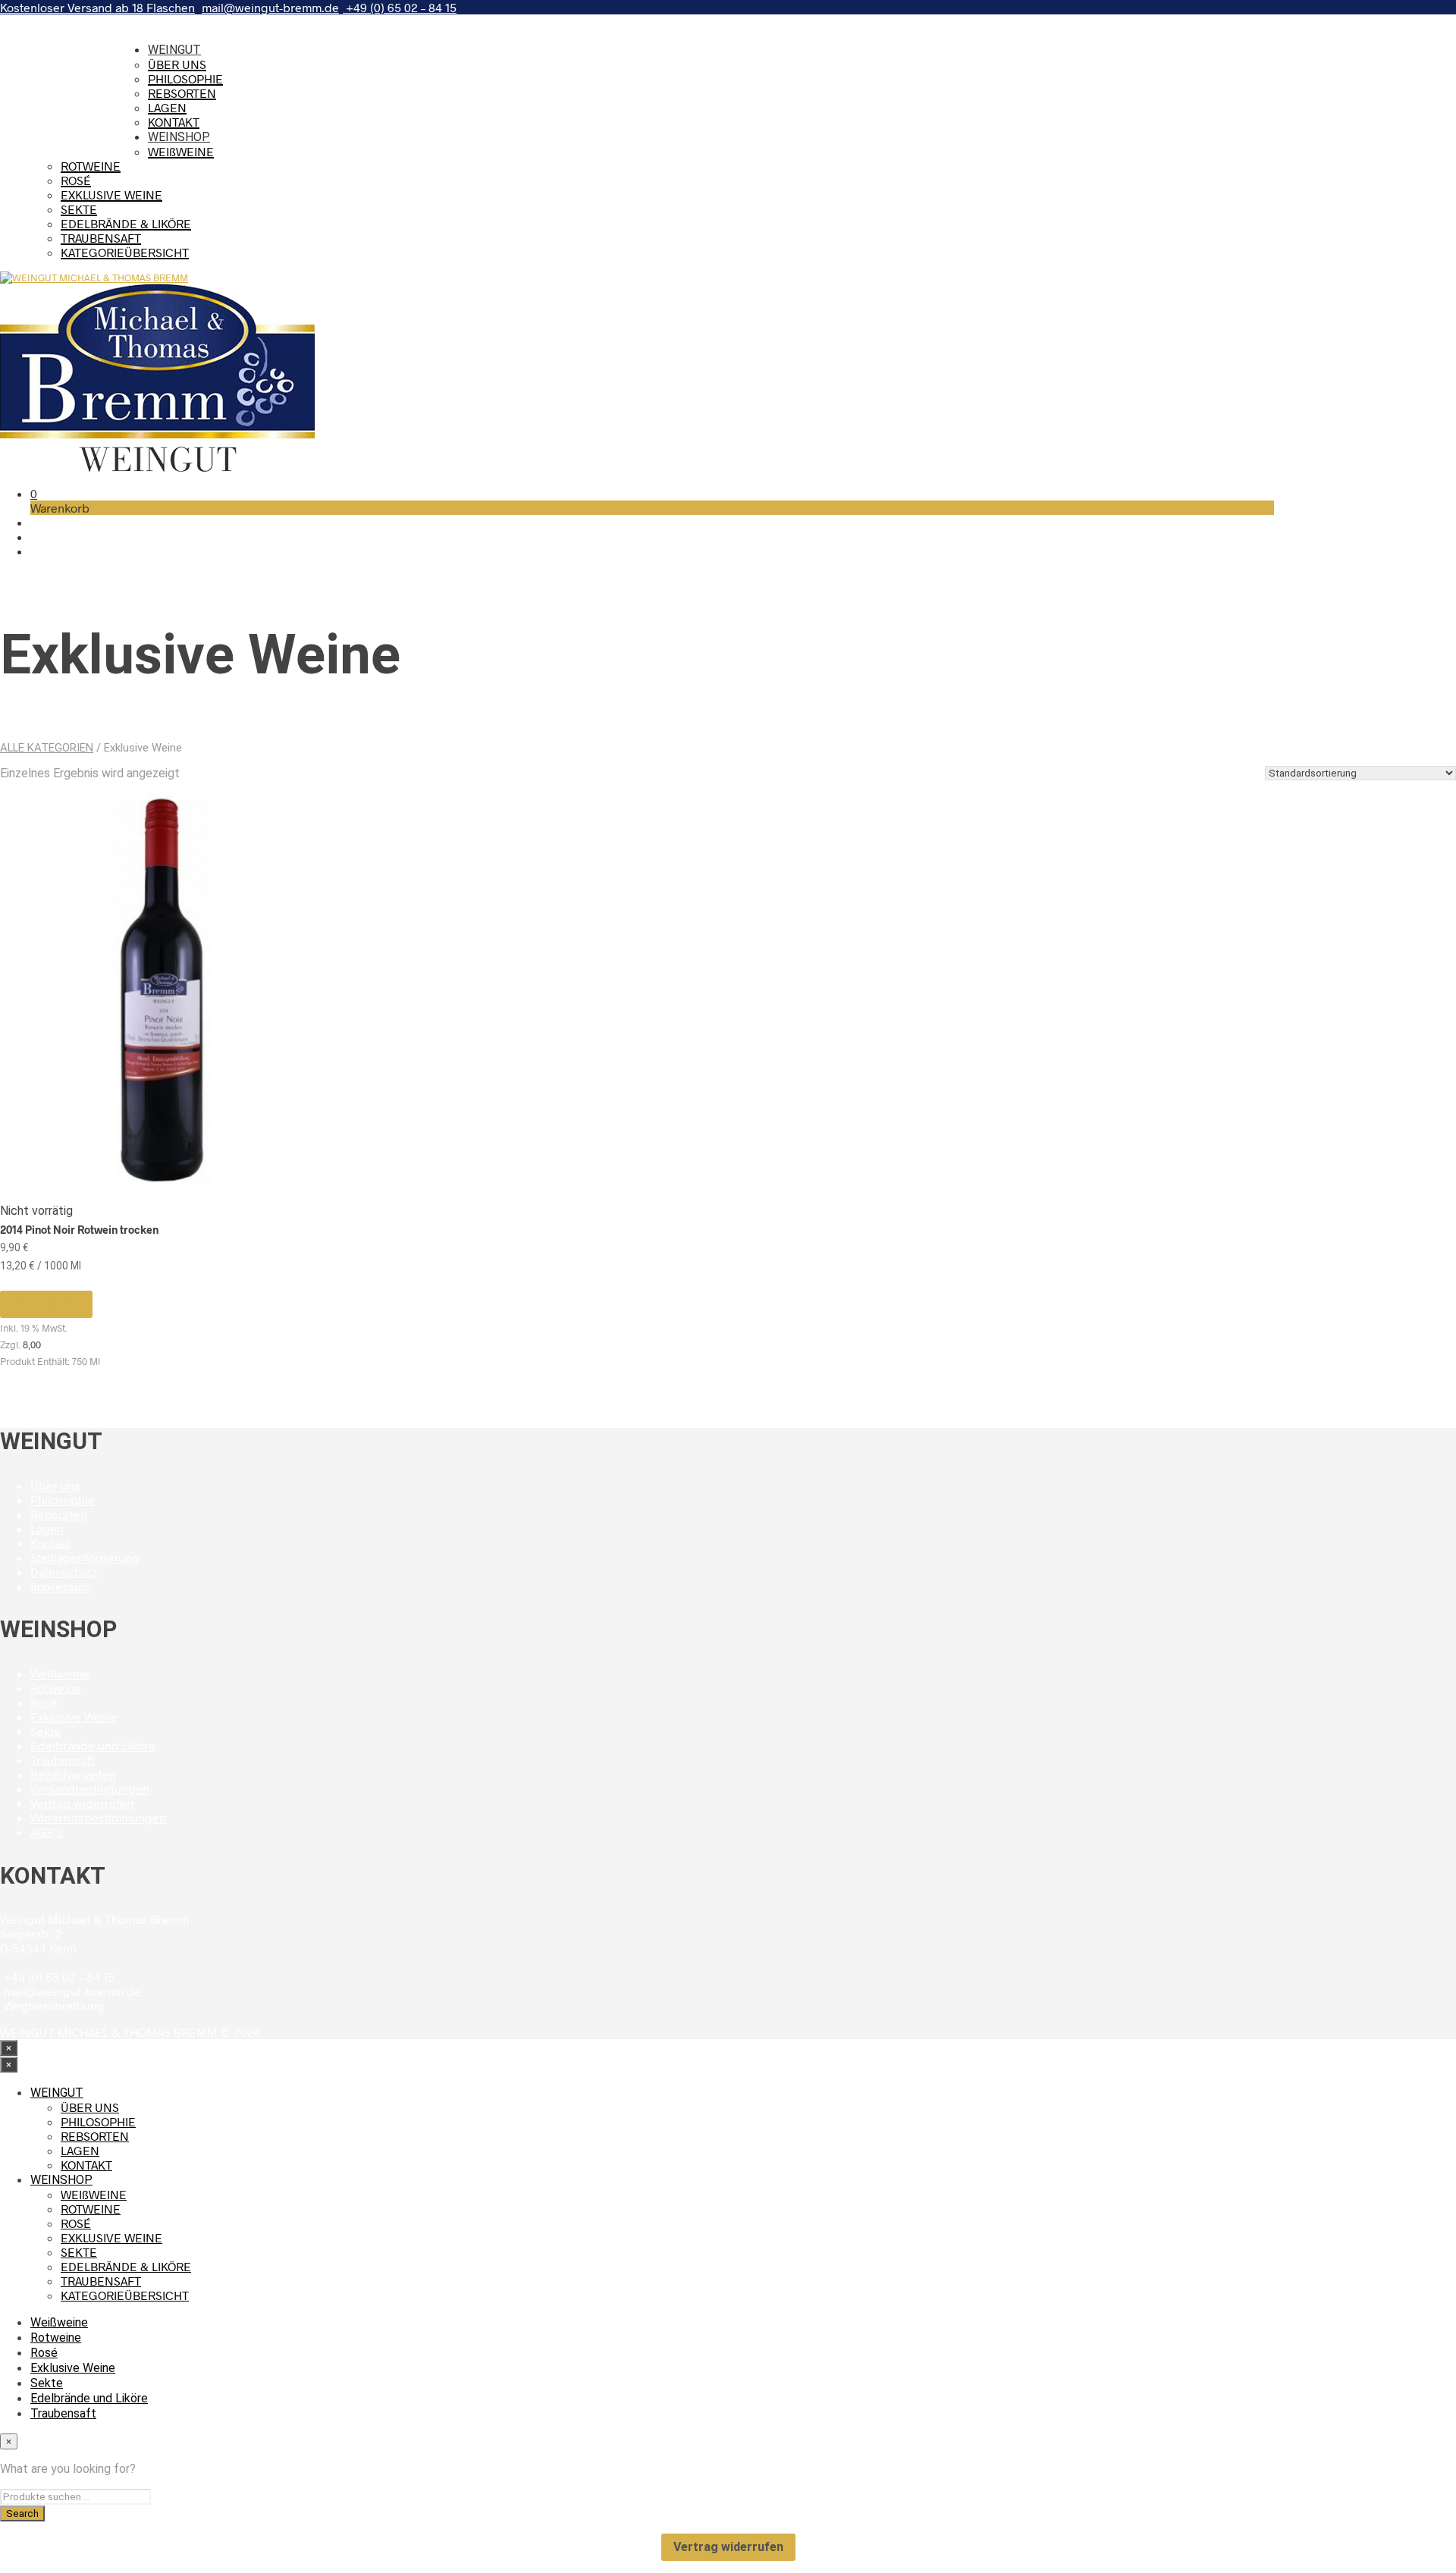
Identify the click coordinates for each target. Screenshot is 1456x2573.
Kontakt (50, 1543)
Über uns (55, 1485)
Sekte (47, 95)
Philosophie (63, 1500)
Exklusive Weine (73, 80)
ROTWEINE (91, 166)
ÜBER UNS (177, 64)
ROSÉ (76, 180)
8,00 (32, 1345)
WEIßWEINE (181, 151)
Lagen (47, 1528)
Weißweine (59, 35)
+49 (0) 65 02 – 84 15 (400, 7)
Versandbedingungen (90, 1789)
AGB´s (47, 1832)
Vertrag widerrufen (82, 1803)
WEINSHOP (179, 137)
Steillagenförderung (85, 1557)
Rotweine (56, 50)
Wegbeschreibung (54, 2005)
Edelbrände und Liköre (89, 110)
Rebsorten (59, 1514)
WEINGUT (174, 50)
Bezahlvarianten (73, 1774)
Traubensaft (63, 126)
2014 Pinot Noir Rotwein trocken (79, 1230)
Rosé (44, 65)
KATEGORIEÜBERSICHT (125, 252)
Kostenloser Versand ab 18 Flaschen (97, 7)
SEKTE (79, 209)
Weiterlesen (46, 1304)
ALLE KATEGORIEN (47, 748)
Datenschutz (64, 1572)
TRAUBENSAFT (101, 238)
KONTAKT (174, 122)
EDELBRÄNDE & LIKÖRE (126, 223)
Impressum (61, 1586)
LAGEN (167, 107)
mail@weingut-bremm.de (270, 7)
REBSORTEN (182, 93)
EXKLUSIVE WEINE (111, 195)
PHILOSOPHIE (185, 78)
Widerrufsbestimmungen (98, 1817)
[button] (34, 493)
